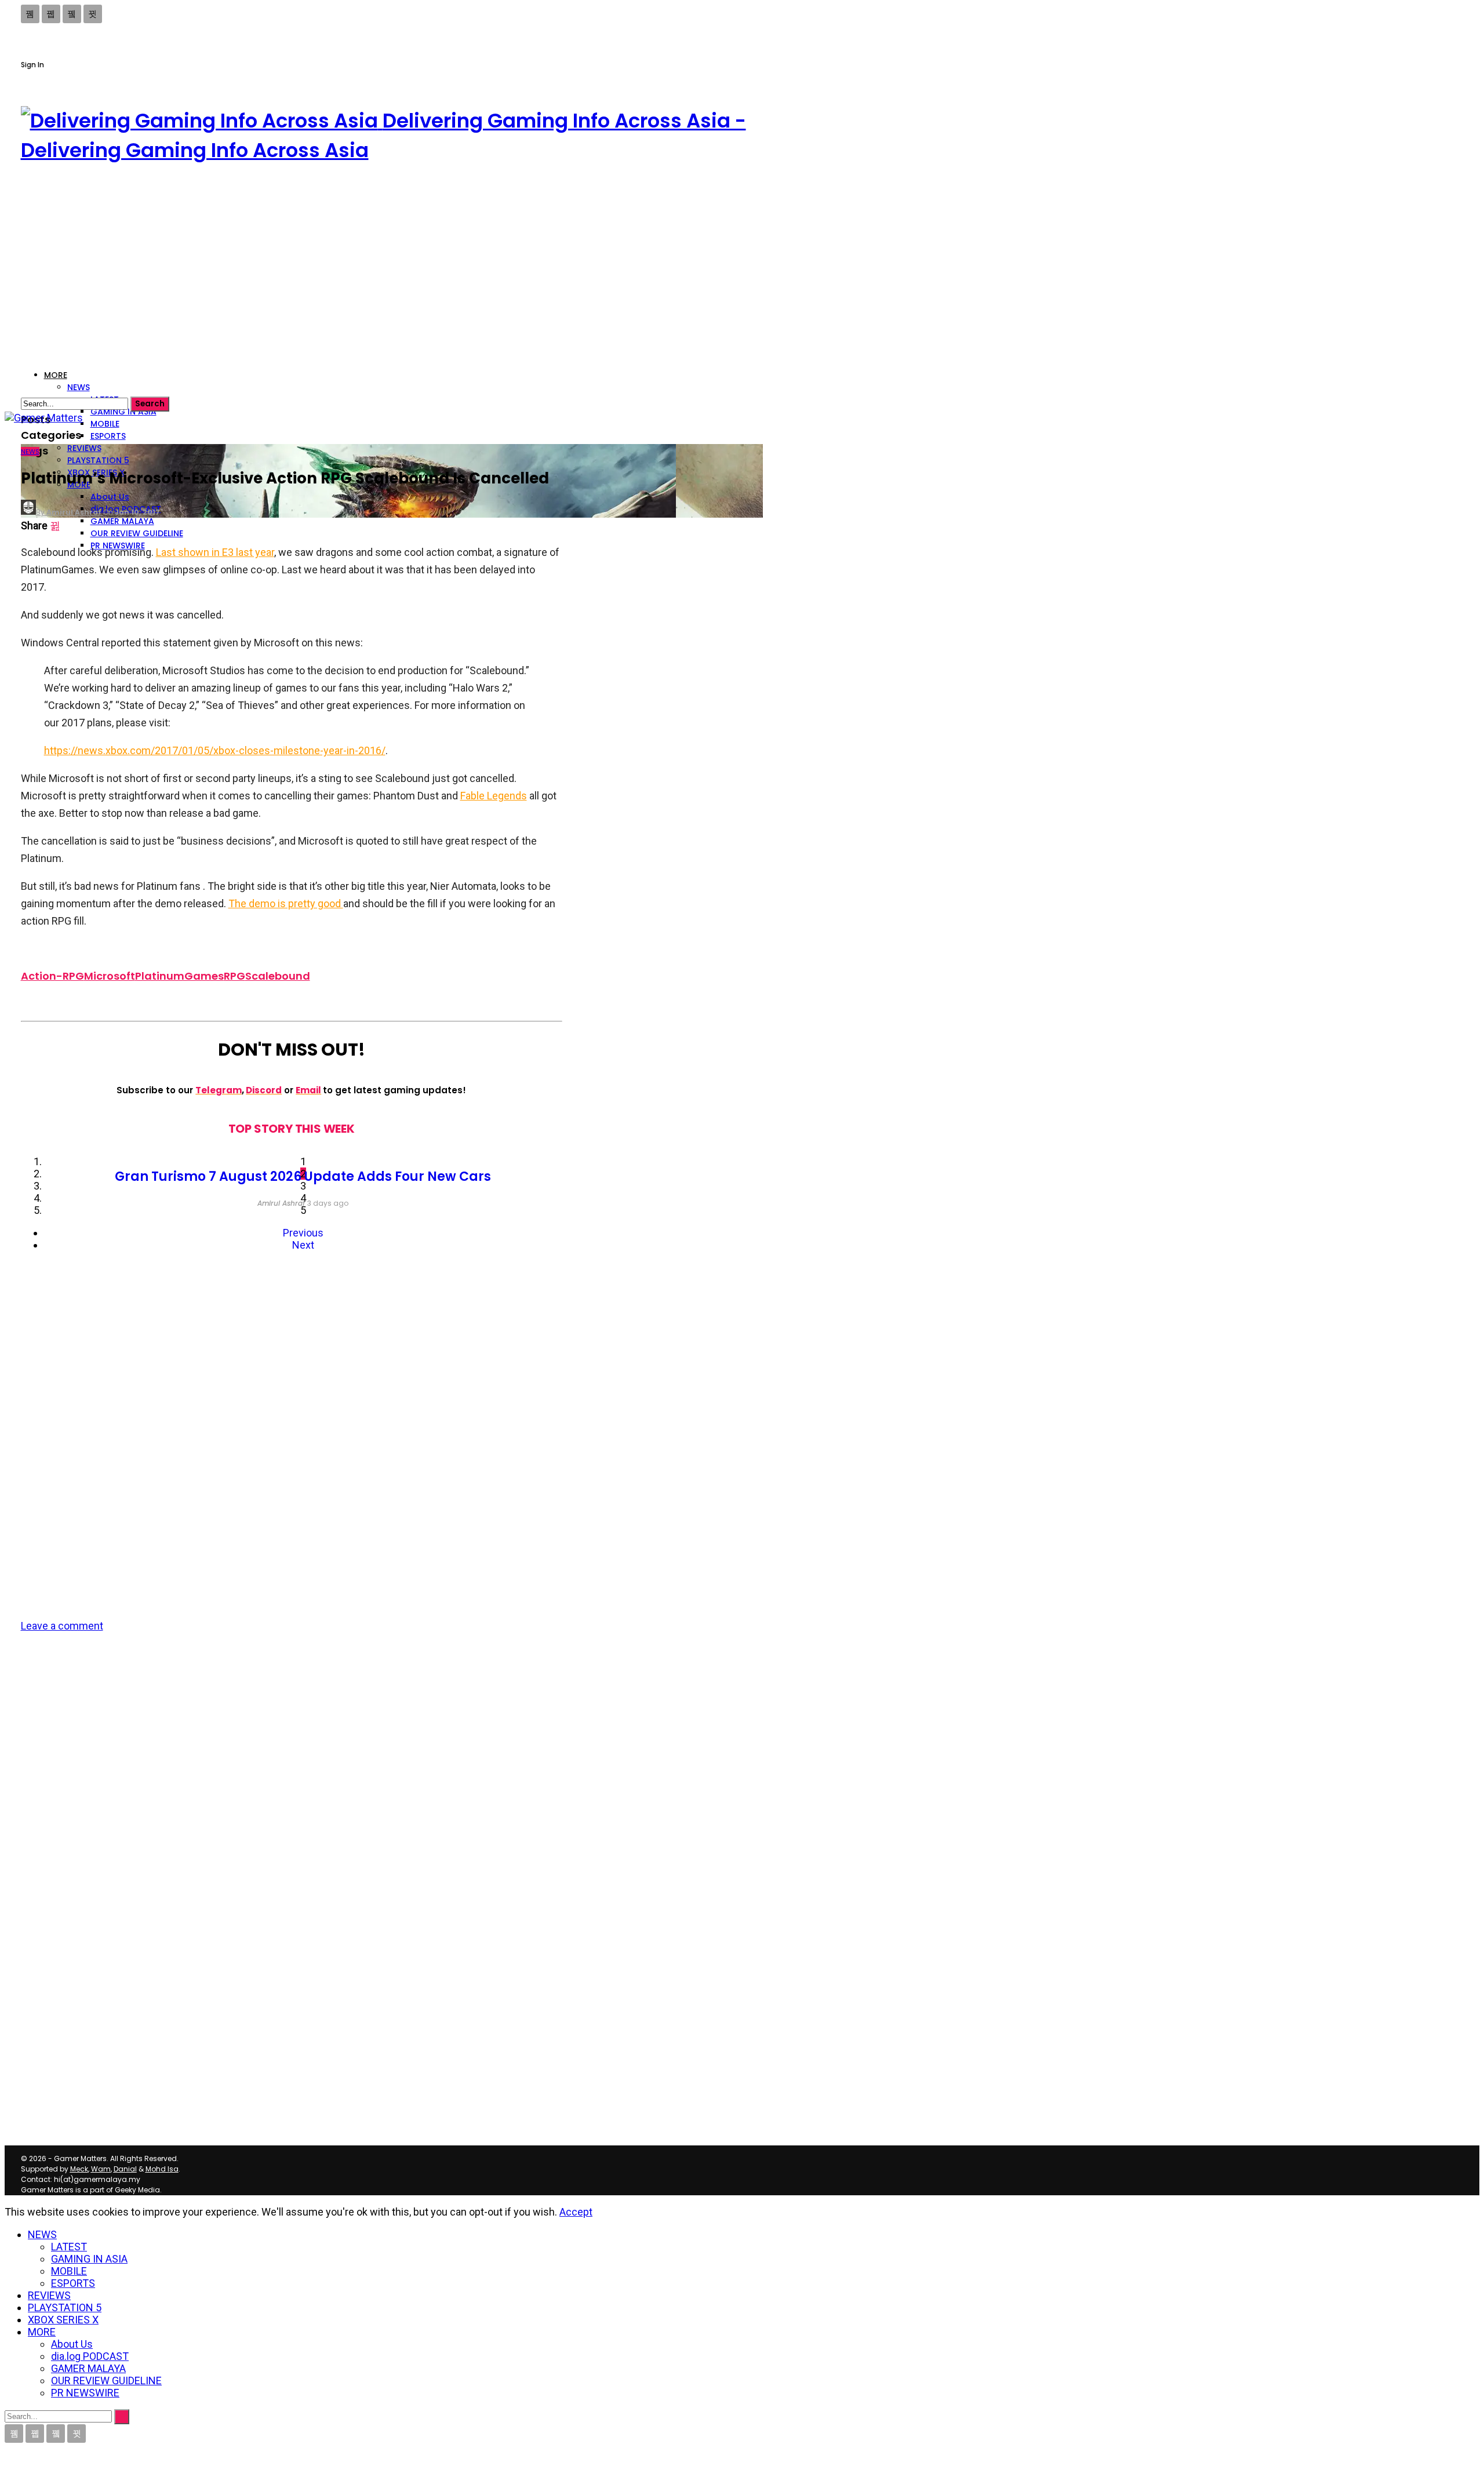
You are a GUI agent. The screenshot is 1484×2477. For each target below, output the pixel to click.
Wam (101, 2169)
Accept (576, 2212)
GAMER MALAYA (88, 2368)
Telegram (219, 1090)
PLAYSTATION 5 (98, 460)
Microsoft (110, 976)
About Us (110, 497)
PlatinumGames (179, 976)
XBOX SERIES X (63, 2320)
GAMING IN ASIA (123, 412)
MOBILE (105, 424)
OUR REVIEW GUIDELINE (106, 2380)
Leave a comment (62, 1626)
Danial (125, 2169)
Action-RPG (52, 976)
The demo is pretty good (286, 903)
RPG (234, 976)
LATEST (69, 2247)
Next (303, 1245)
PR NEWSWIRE (85, 2393)
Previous (303, 1233)
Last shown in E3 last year (215, 552)
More (56, 375)
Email (308, 1090)
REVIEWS (84, 448)
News (30, 452)
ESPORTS (108, 436)
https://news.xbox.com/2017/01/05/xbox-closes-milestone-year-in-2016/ (215, 750)
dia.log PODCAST (90, 2356)
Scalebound (278, 976)
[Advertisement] (392, 266)
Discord (264, 1090)
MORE (42, 2332)
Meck (79, 2169)
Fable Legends (494, 796)
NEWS (79, 387)
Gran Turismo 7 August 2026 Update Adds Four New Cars (303, 1176)
